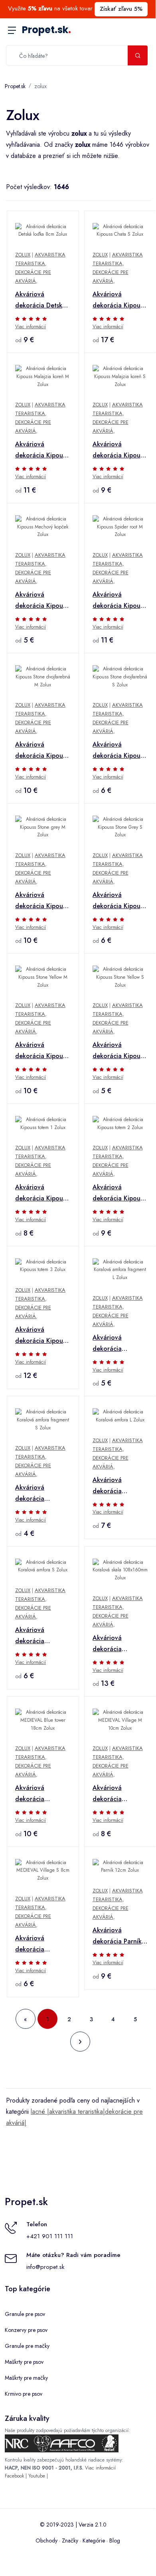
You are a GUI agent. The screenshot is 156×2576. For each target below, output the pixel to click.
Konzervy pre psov (26, 2330)
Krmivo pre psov (24, 2394)
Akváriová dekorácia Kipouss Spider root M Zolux (119, 601)
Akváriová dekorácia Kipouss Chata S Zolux (119, 300)
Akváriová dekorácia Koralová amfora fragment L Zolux (117, 1344)
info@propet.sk (45, 2267)
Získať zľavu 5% (121, 9)
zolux (40, 86)
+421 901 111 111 (50, 2236)
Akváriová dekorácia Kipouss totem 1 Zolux (41, 1193)
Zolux (23, 255)
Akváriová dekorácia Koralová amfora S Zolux (42, 1636)
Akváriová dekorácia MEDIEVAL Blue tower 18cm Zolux (41, 1794)
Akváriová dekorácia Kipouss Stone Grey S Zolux (119, 901)
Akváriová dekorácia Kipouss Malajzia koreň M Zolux (41, 450)
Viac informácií (31, 327)
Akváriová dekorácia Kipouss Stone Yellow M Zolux (41, 1051)
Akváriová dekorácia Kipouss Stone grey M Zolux (41, 901)
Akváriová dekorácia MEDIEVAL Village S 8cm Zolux (41, 1944)
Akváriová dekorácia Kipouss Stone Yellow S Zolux (119, 1051)
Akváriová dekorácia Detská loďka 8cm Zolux (40, 300)
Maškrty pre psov (24, 2362)
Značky (70, 2541)
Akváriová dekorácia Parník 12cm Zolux (117, 1936)
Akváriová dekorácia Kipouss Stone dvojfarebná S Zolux (120, 751)
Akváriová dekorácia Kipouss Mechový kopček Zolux (41, 601)
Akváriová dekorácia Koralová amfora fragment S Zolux (40, 1494)
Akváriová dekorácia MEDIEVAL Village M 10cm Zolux (118, 1794)
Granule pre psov (25, 2314)
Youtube (37, 2476)
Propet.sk (46, 30)
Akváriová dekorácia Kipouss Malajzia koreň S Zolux (119, 450)
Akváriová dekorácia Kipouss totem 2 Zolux (119, 1193)
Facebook (14, 2476)
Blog (115, 2541)
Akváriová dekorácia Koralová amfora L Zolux (119, 1486)
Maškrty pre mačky (26, 2378)
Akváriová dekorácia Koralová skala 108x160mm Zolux (119, 1644)
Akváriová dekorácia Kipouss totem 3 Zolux (41, 1336)
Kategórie (94, 2541)
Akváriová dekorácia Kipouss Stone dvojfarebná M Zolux (42, 751)
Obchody (46, 2541)
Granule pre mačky (27, 2346)
